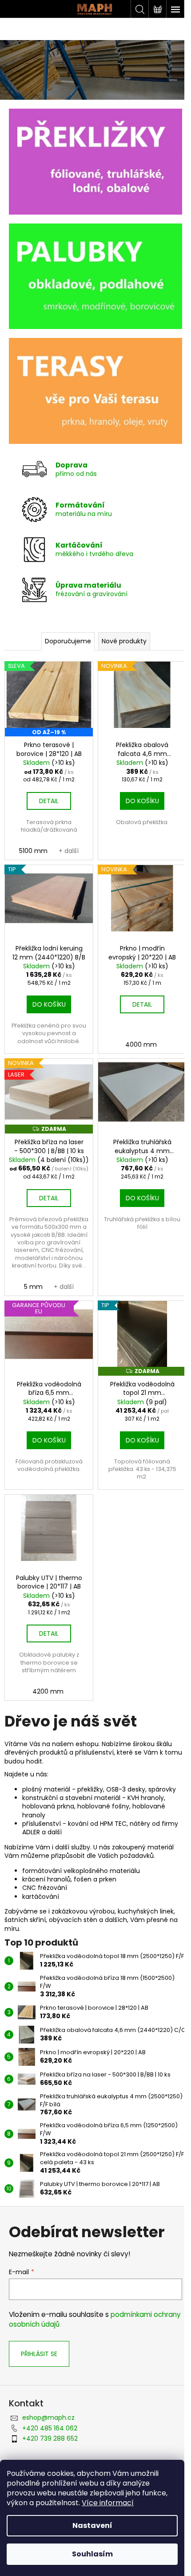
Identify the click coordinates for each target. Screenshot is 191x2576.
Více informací (108, 2503)
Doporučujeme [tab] (68, 641)
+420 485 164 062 (50, 2428)
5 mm (33, 1287)
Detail (49, 801)
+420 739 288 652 (50, 2438)
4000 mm (141, 1044)
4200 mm (48, 1691)
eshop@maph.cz (48, 2418)
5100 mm (33, 851)
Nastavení (92, 2525)
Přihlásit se (39, 2354)
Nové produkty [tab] (124, 641)
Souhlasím (92, 2554)
